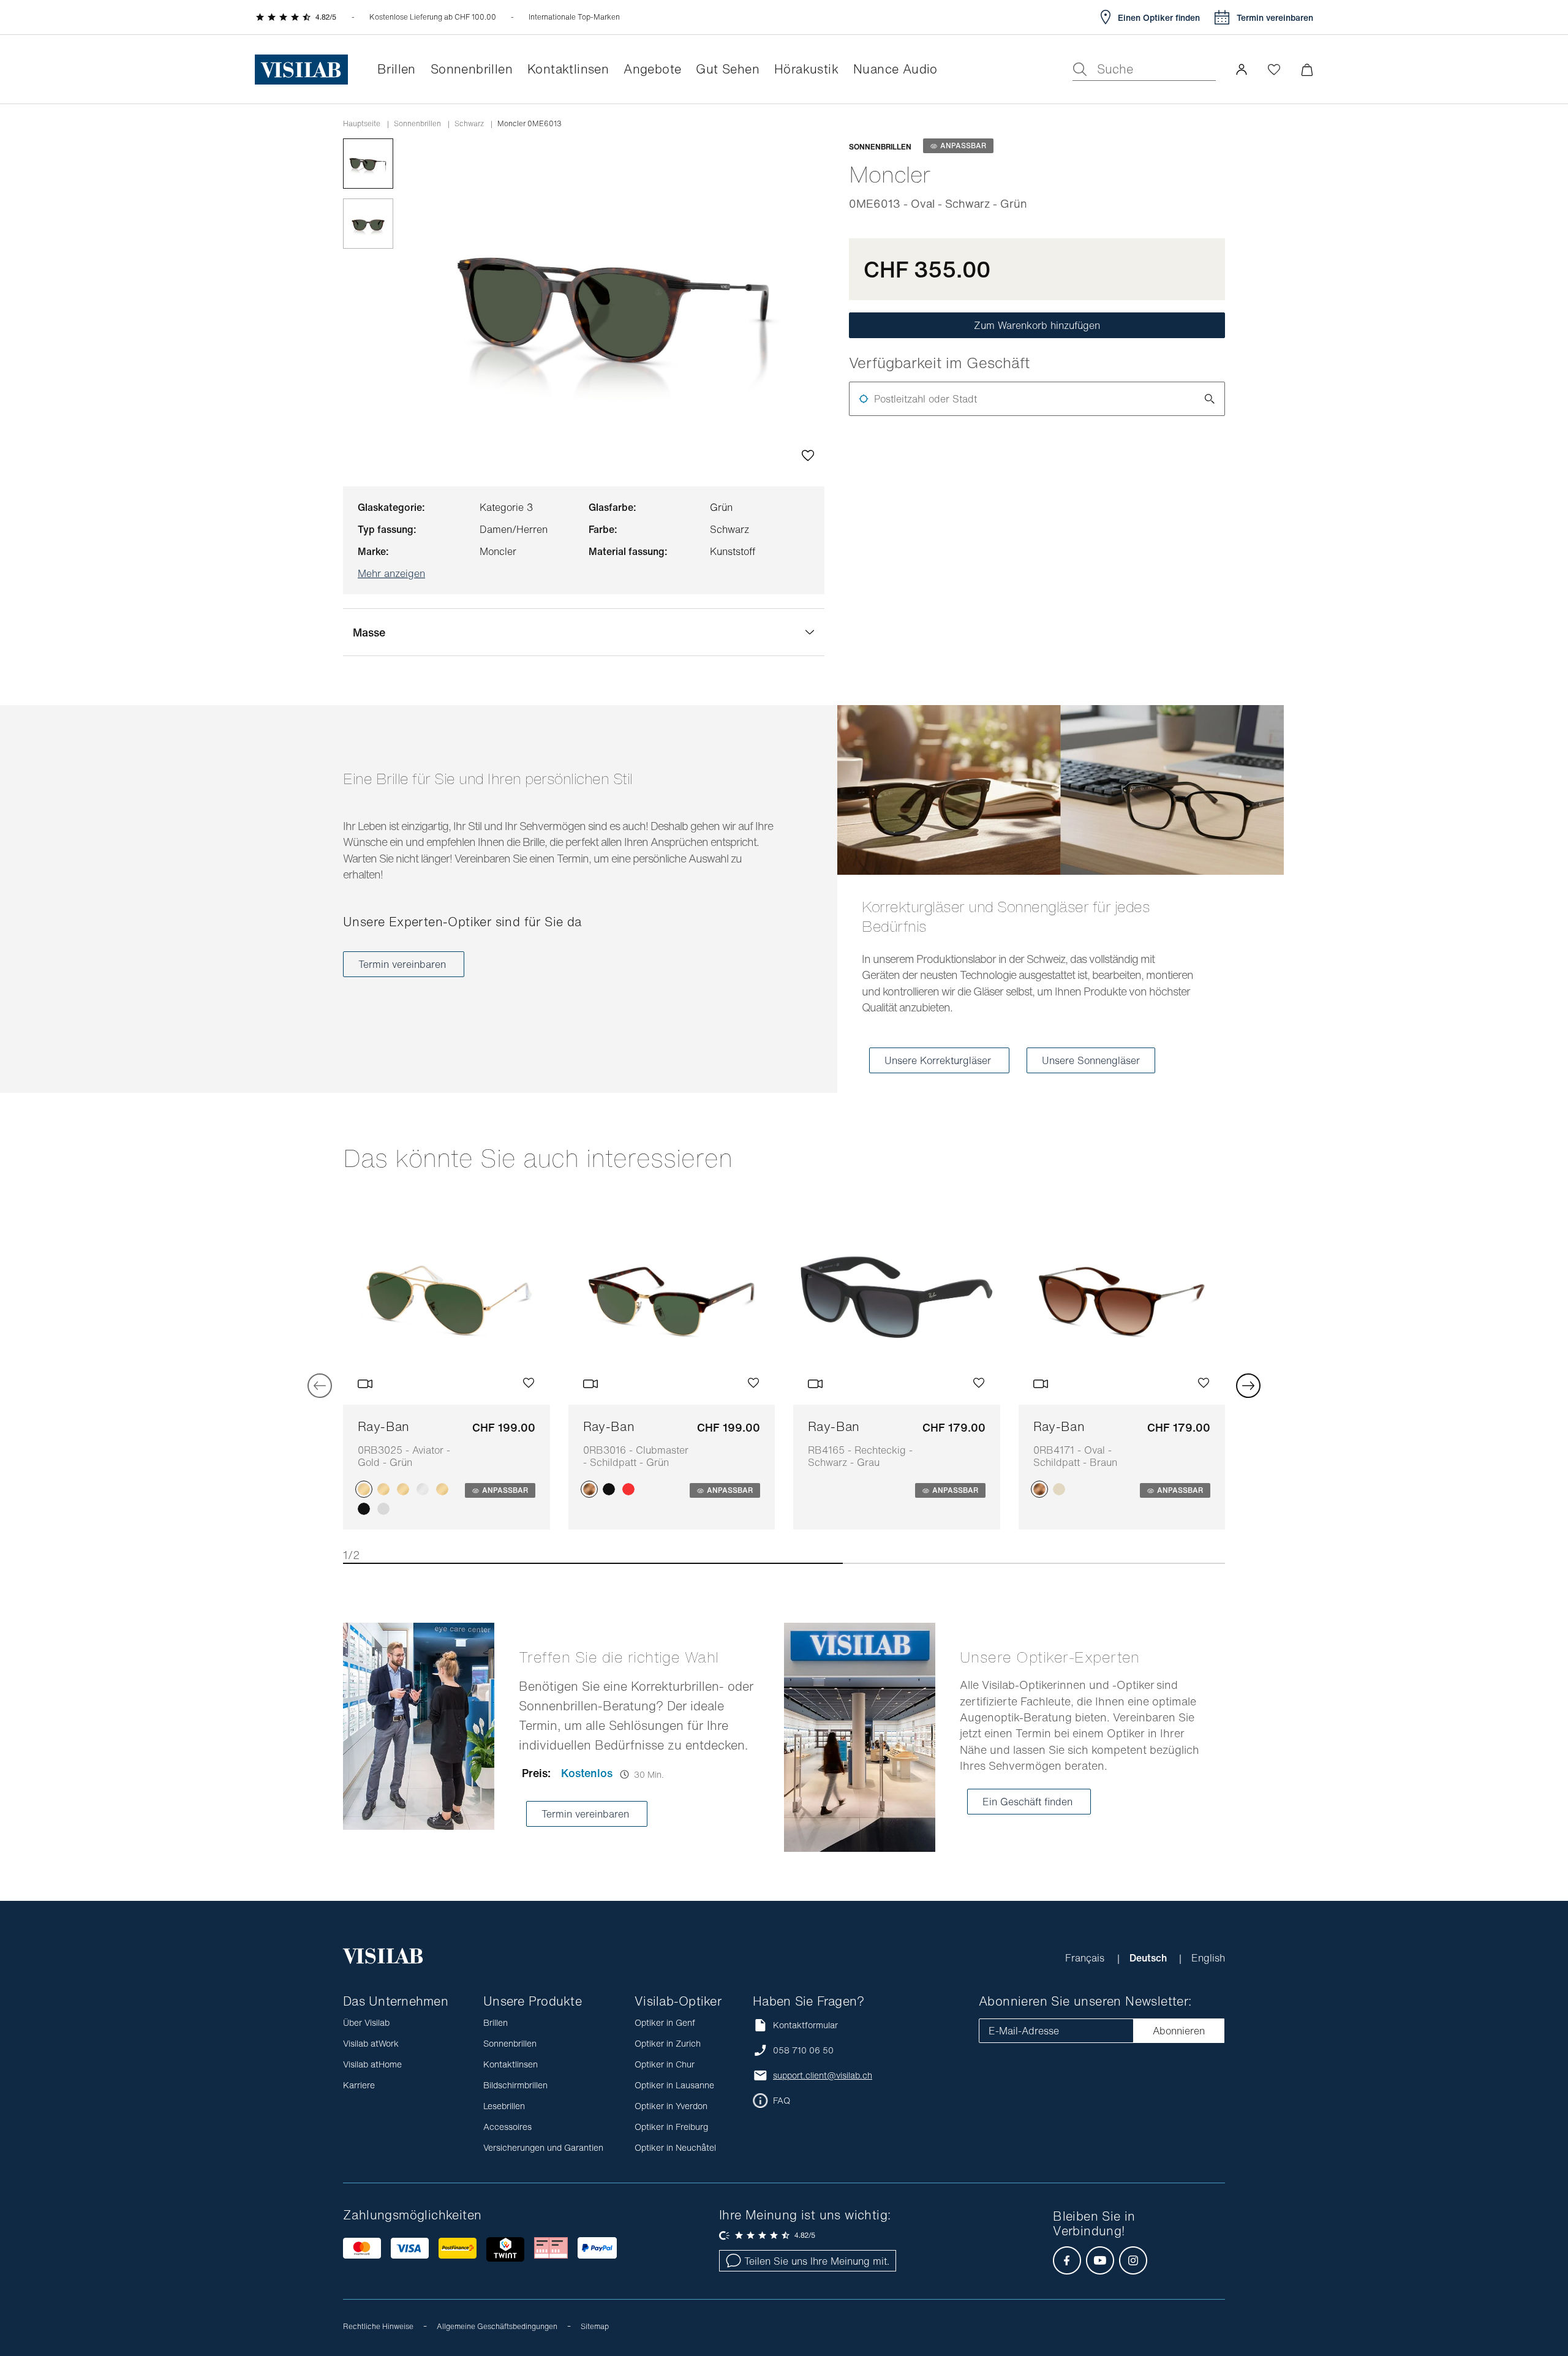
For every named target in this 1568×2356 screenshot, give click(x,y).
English (1208, 1958)
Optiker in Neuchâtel (675, 2147)
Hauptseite (362, 124)
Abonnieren (1179, 2031)
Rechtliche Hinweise (378, 2326)
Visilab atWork (371, 2043)
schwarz (469, 124)
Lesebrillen (504, 2106)
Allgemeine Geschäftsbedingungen (497, 2326)
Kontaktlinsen (511, 2064)
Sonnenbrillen (417, 124)
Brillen (496, 2022)
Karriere (359, 2085)
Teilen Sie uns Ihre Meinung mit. (817, 2261)
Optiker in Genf (665, 2022)
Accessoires (507, 2127)
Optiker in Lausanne (674, 2085)
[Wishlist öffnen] (1274, 69)
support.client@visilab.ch (823, 2075)
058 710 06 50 (803, 2050)
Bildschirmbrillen (515, 2085)
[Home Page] (301, 70)
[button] (1242, 69)
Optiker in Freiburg (671, 2127)
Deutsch (1149, 1958)
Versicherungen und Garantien (543, 2147)
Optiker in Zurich (668, 2043)
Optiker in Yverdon (671, 2106)
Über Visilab (366, 2022)
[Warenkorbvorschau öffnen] (1307, 70)
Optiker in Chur (665, 2064)
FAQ (782, 2101)
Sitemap (595, 2326)
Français (1086, 1958)
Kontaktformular (805, 2025)
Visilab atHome (372, 2064)
